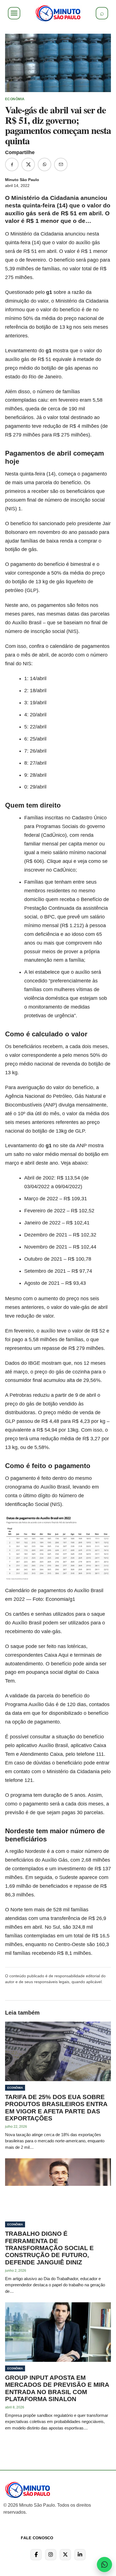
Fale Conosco (37, 2538)
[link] (58, 13)
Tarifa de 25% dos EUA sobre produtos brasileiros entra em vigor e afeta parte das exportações (56, 2108)
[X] (65, 2555)
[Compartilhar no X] (28, 164)
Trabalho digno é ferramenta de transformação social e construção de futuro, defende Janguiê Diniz (49, 2248)
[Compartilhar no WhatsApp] (44, 164)
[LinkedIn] (80, 2555)
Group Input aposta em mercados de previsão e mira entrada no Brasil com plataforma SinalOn (57, 2388)
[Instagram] (51, 2555)
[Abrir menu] (14, 13)
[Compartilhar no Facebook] (12, 164)
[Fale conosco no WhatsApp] (104, 2564)
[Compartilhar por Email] (61, 164)
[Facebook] (36, 2555)
